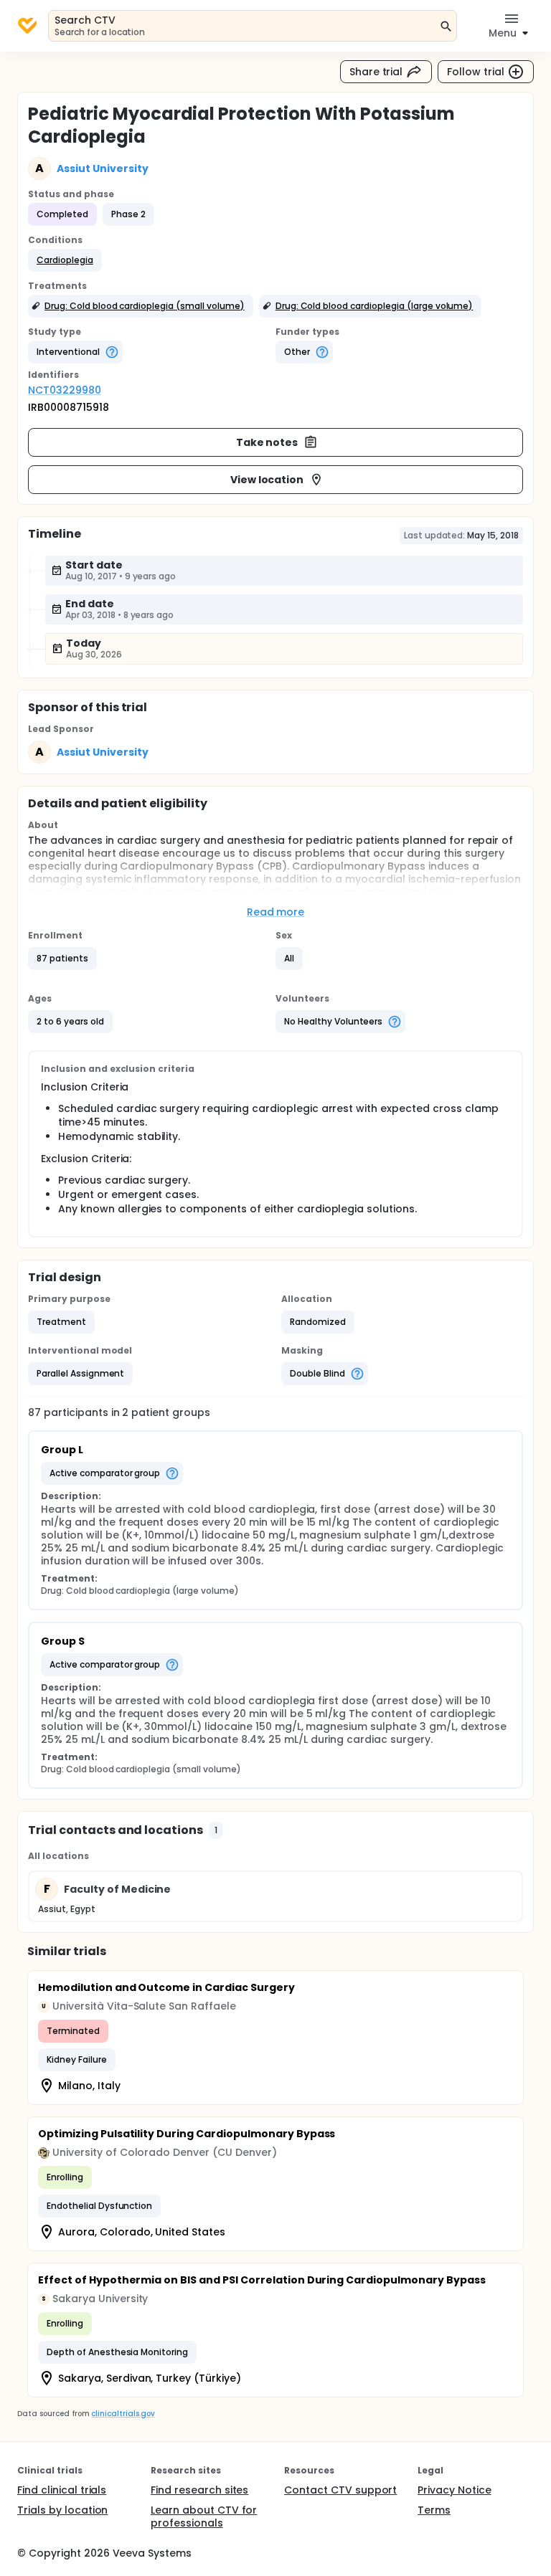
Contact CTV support (340, 2490)
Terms (434, 2510)
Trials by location (62, 2510)
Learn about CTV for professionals (204, 2516)
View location (267, 480)
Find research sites (199, 2490)
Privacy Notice (455, 2490)
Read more (276, 912)
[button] (65, 260)
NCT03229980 (65, 390)
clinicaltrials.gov (123, 2414)
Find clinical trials (62, 2490)
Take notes (267, 442)
